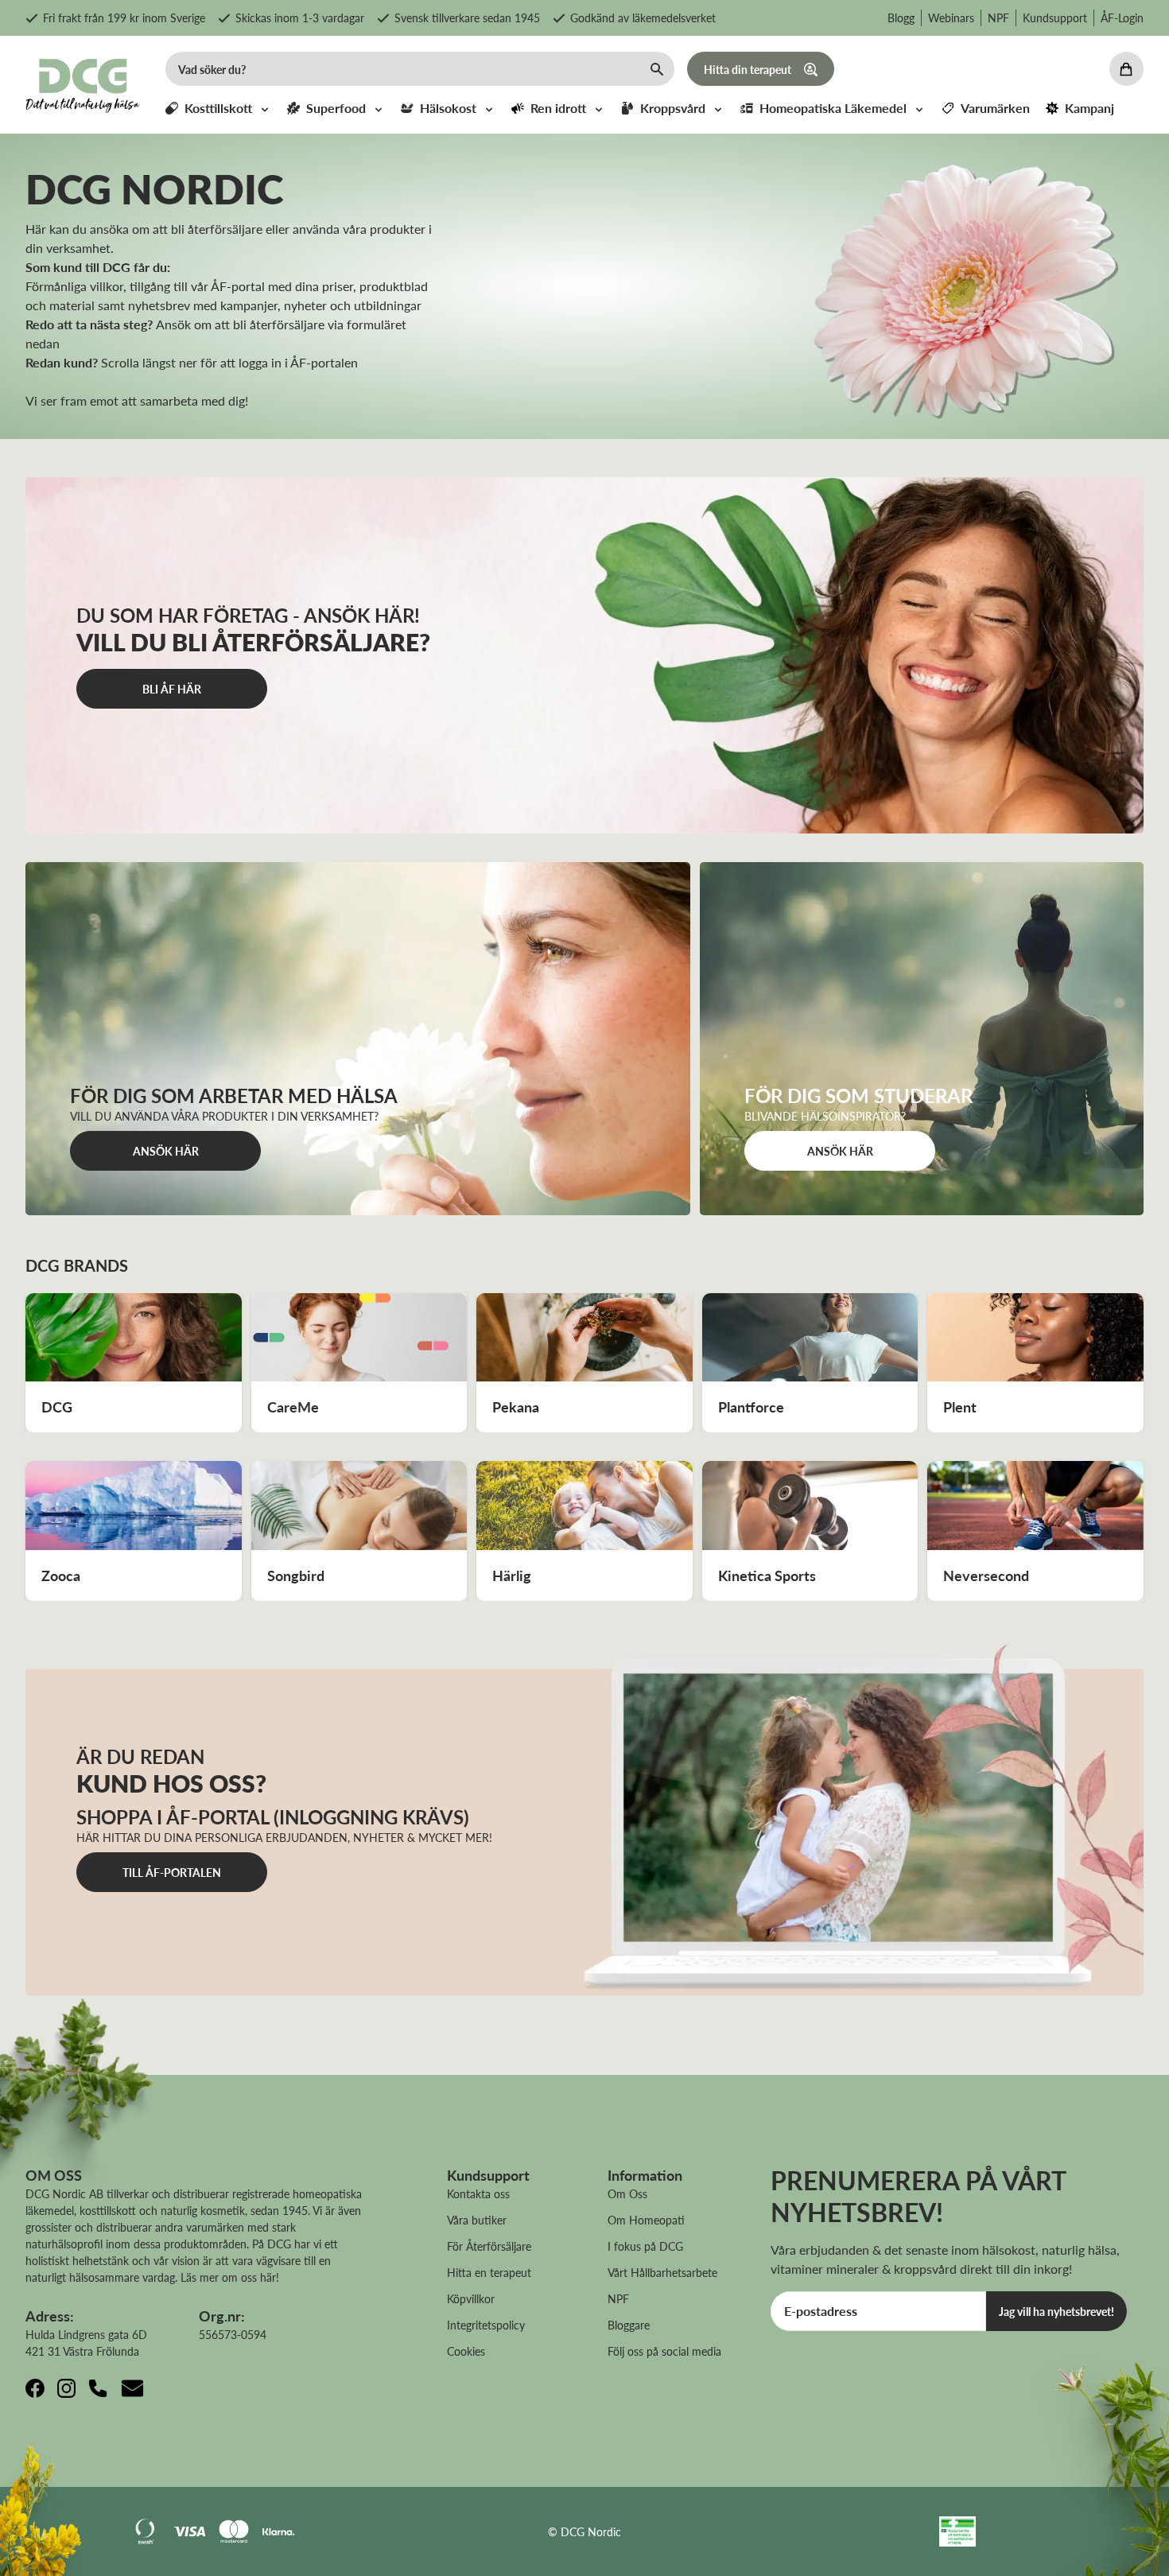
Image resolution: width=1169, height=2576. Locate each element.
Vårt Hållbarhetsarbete (662, 2272)
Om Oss (627, 2193)
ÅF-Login (1122, 17)
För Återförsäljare (489, 2246)
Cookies (466, 2351)
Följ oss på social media (664, 2351)
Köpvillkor (471, 2298)
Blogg (901, 17)
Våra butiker (477, 2220)
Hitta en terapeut (489, 2272)
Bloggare (629, 2325)
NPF (998, 17)
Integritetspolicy (486, 2325)
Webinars (951, 17)
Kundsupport (1055, 17)
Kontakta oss (478, 2193)
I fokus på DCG (645, 2246)
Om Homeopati (646, 2220)
